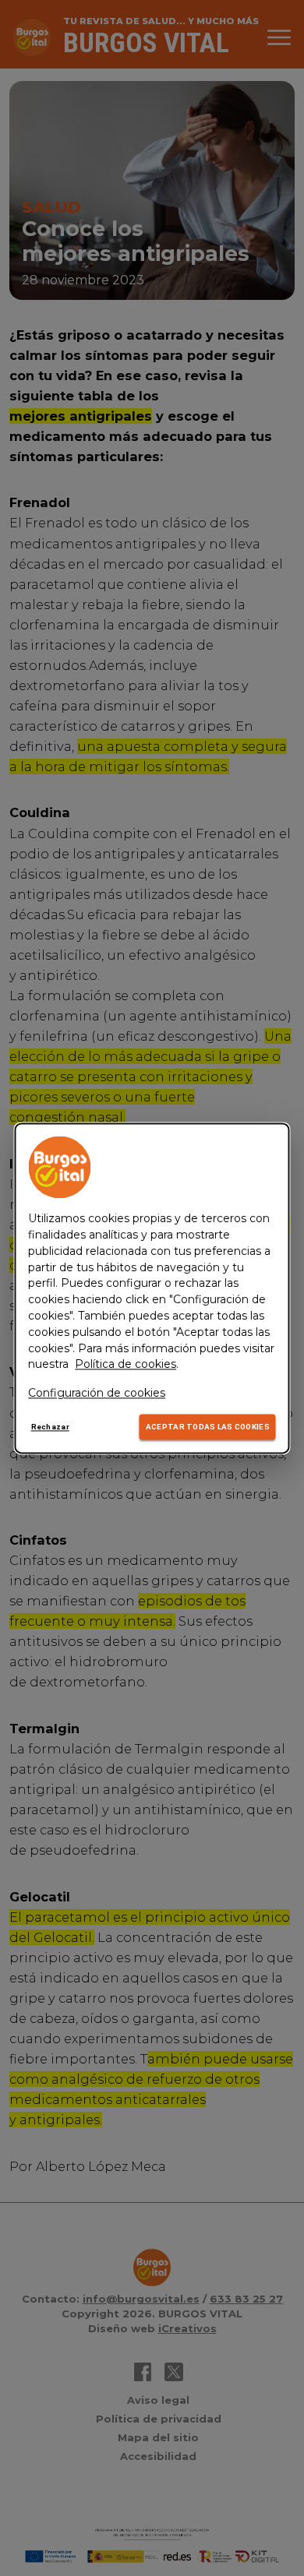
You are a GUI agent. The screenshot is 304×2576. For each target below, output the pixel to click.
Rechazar (50, 1427)
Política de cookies (125, 1365)
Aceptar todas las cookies (208, 1427)
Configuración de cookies (97, 1394)
